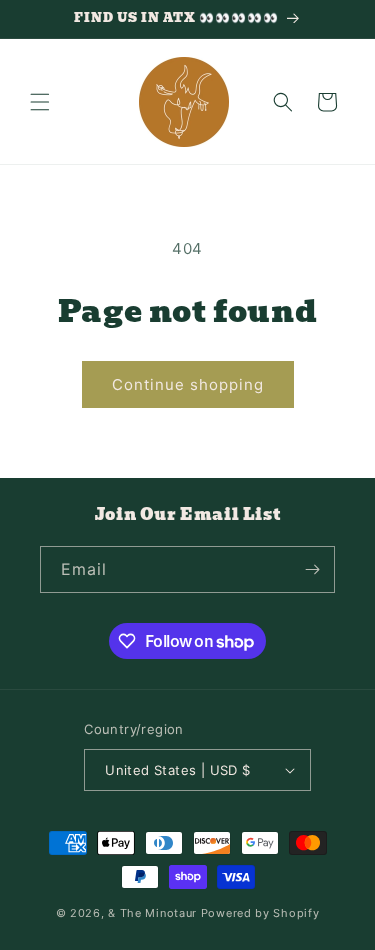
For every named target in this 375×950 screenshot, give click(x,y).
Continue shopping (188, 384)
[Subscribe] (312, 569)
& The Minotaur (152, 913)
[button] (40, 102)
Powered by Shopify (260, 913)
